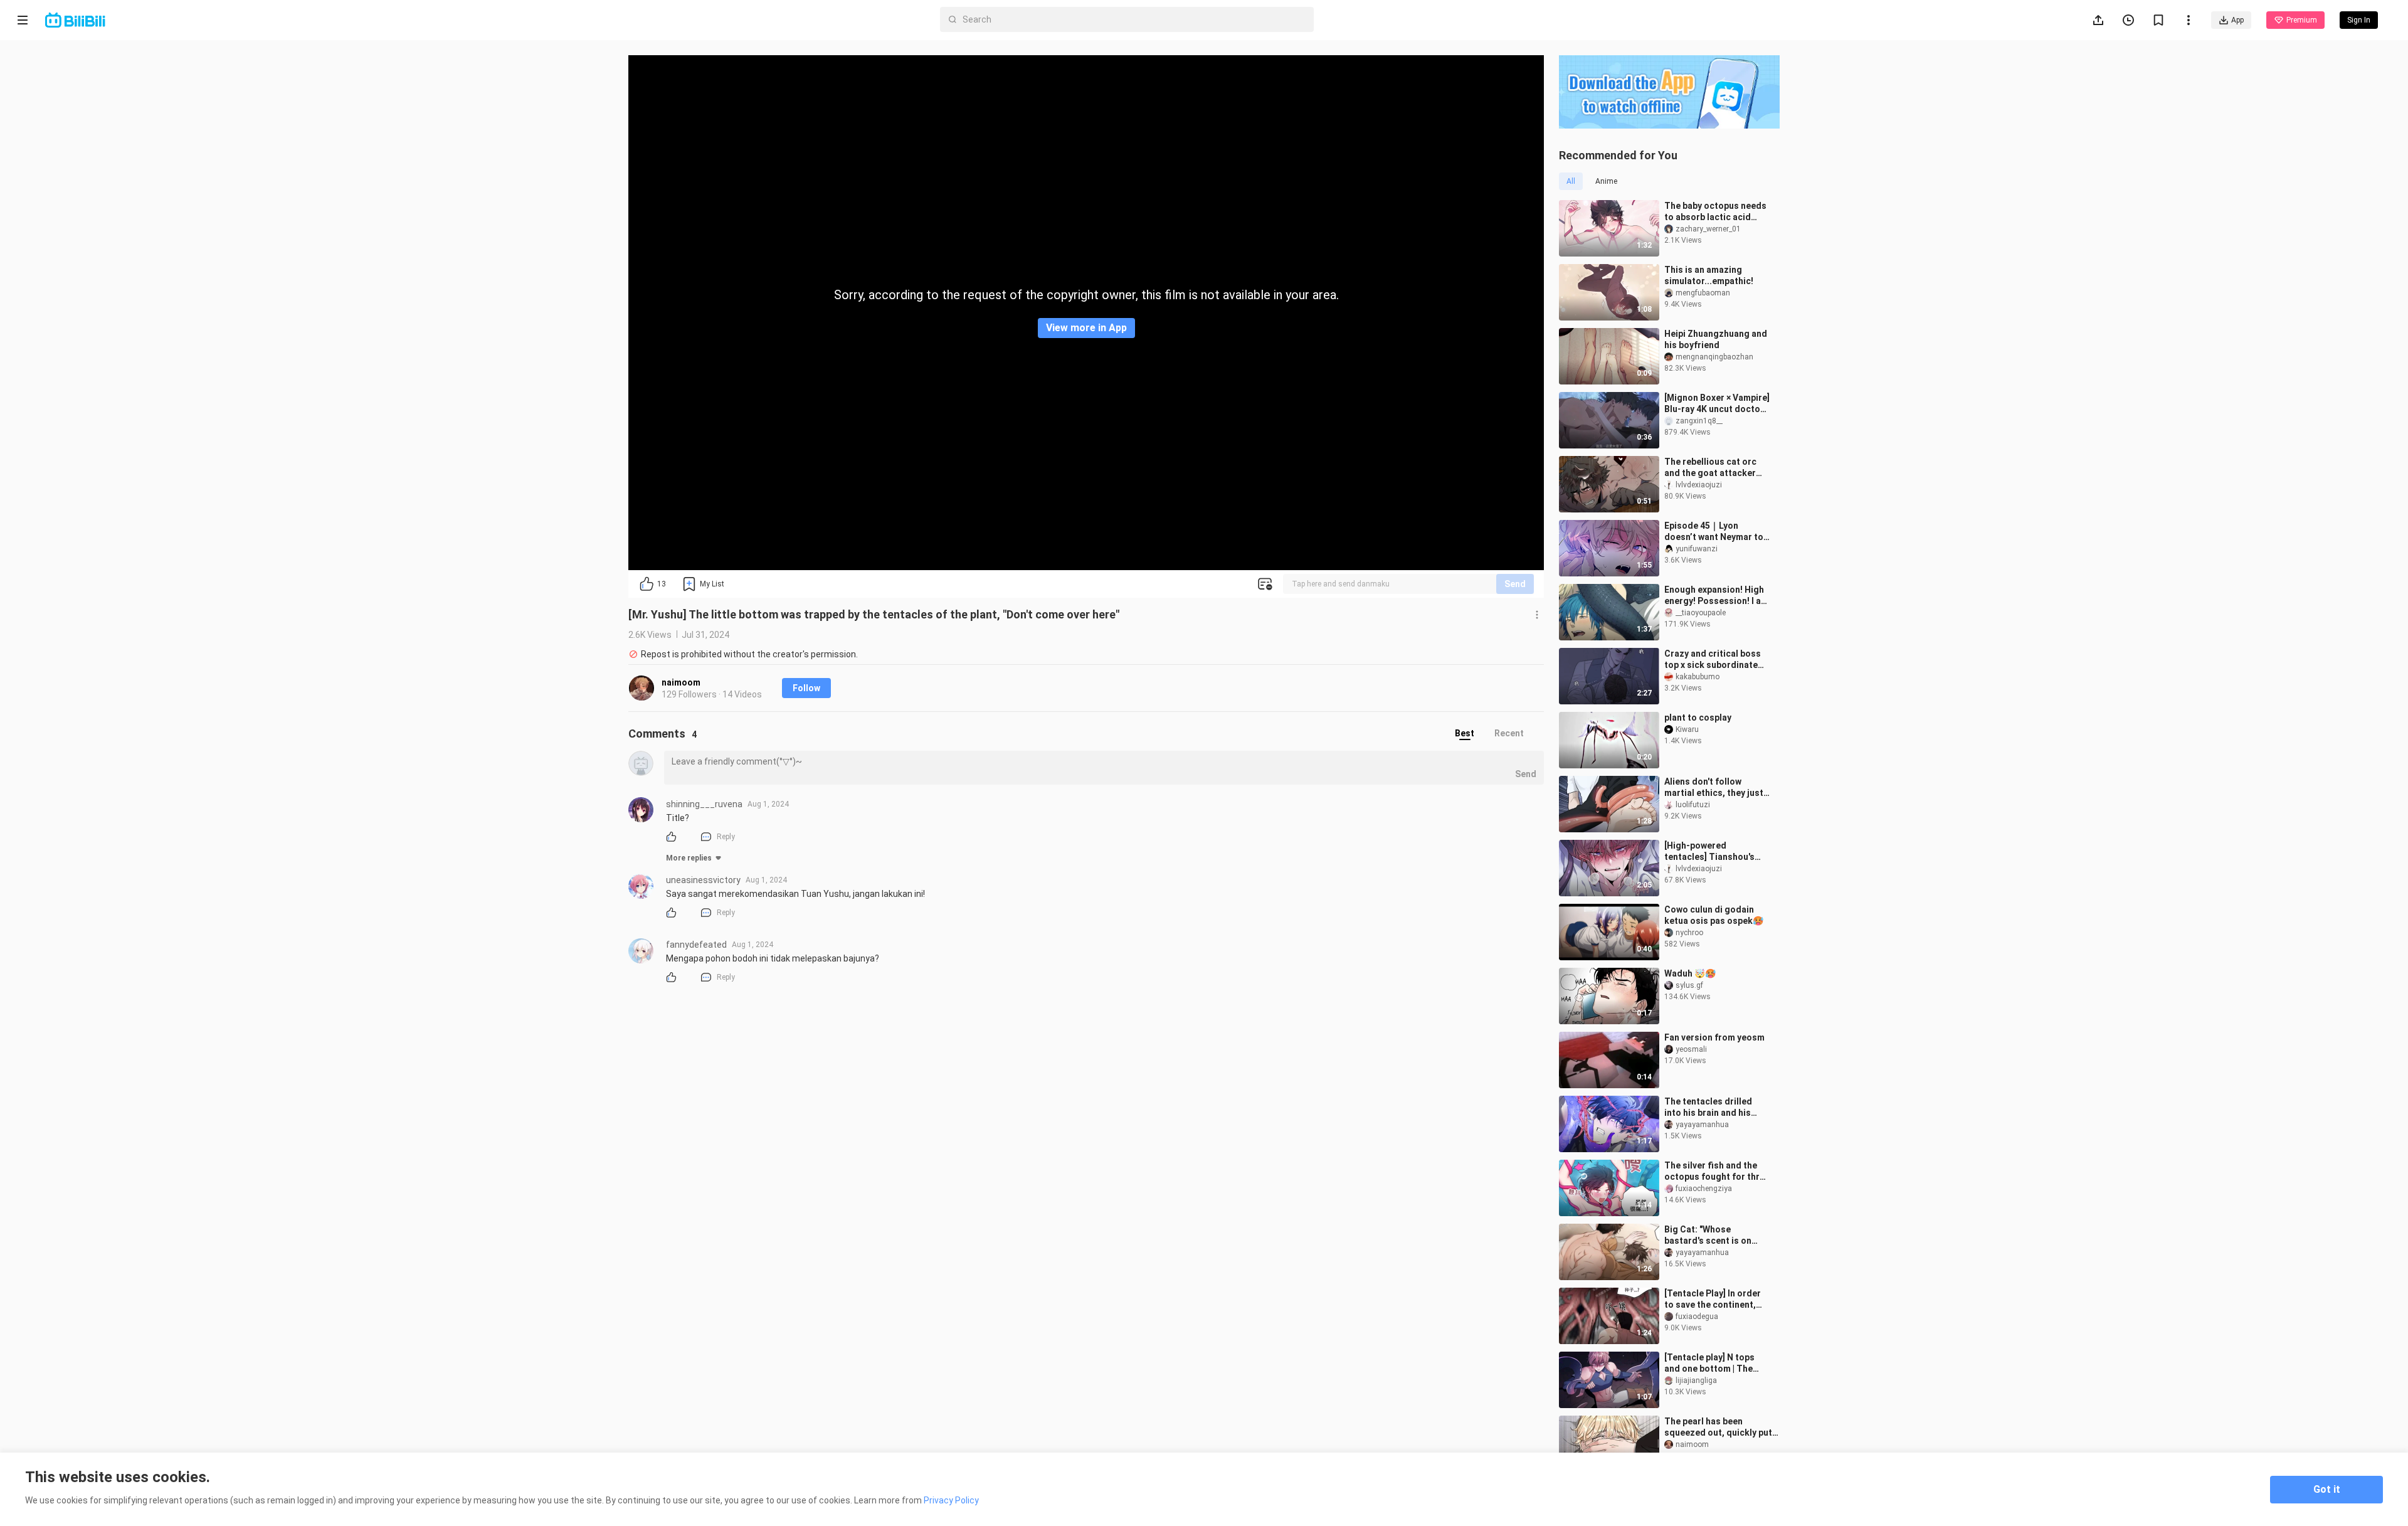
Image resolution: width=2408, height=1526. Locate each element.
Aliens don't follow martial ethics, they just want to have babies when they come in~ (1717, 787)
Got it (2327, 1489)
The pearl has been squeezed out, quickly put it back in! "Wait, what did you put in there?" (1718, 1427)
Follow (806, 688)
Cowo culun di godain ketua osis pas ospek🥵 (1714, 915)
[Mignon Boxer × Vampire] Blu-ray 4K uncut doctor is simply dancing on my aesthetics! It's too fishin (1717, 404)
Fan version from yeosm (1714, 1037)
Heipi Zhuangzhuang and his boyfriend (1716, 339)
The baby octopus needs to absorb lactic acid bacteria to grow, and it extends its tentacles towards (1715, 212)
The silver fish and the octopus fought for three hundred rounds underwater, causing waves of (1717, 1171)
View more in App (1086, 328)
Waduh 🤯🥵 (1690, 973)
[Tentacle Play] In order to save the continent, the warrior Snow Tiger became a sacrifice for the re (1713, 1299)
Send (1515, 584)
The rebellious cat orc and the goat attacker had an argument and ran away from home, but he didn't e (1716, 468)
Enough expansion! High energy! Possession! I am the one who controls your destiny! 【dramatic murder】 (1716, 596)
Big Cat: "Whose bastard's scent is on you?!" (1708, 1235)
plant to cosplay (1698, 718)
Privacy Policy (951, 1500)
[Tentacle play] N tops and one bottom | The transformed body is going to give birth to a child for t (1712, 1363)
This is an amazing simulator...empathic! (1709, 275)
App (2237, 20)
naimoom (681, 682)
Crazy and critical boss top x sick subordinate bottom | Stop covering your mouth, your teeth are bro (1713, 660)
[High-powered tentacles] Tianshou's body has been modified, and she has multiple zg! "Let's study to (1715, 851)
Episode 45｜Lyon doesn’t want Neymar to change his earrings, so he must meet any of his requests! (1714, 532)
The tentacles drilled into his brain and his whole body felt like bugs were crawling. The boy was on (1716, 1107)
